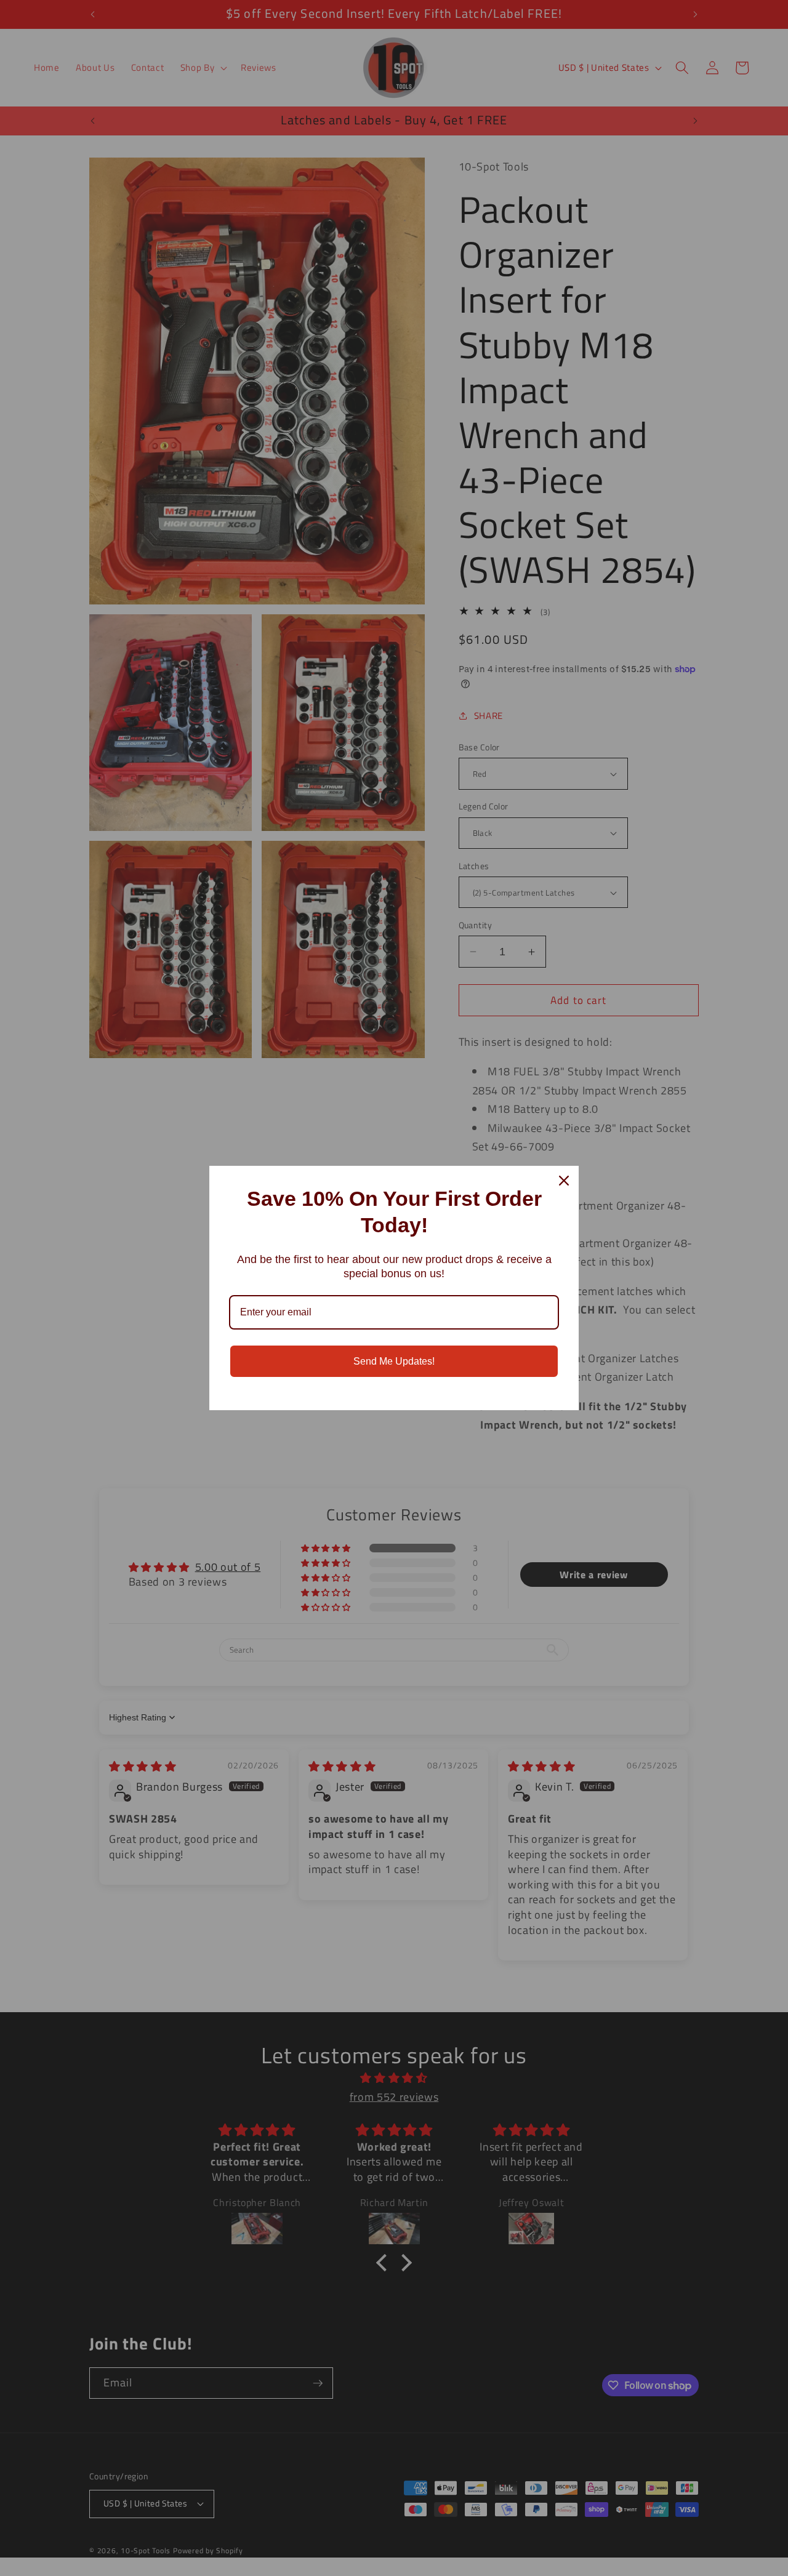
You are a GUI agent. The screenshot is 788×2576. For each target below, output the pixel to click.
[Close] (564, 1181)
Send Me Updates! (394, 1361)
